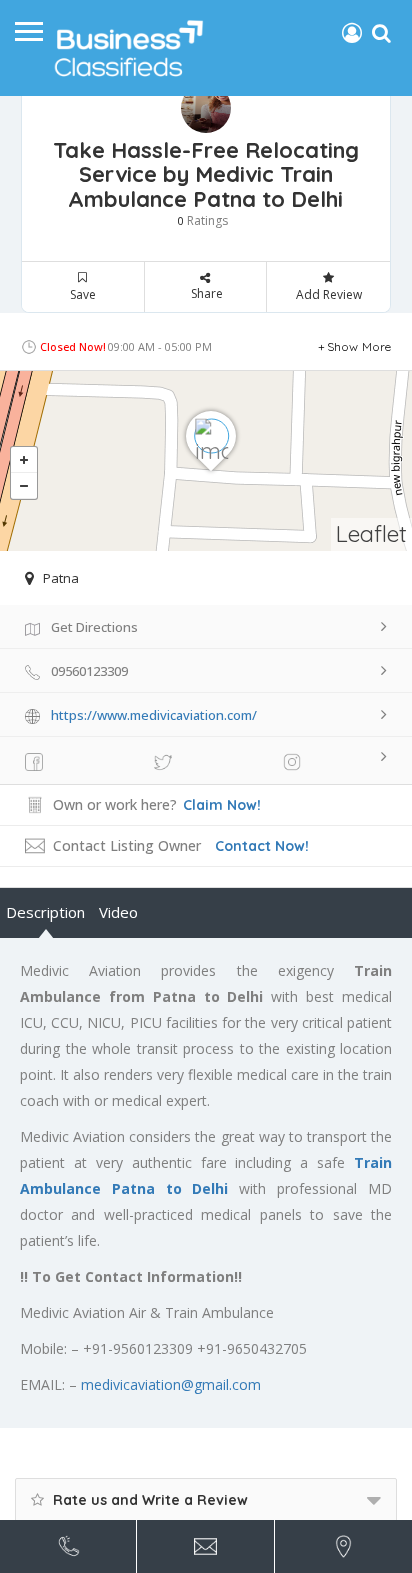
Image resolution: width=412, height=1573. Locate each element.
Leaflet (371, 533)
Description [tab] (45, 912)
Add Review (329, 294)
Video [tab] (118, 912)
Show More (359, 346)
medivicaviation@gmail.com (171, 1384)
